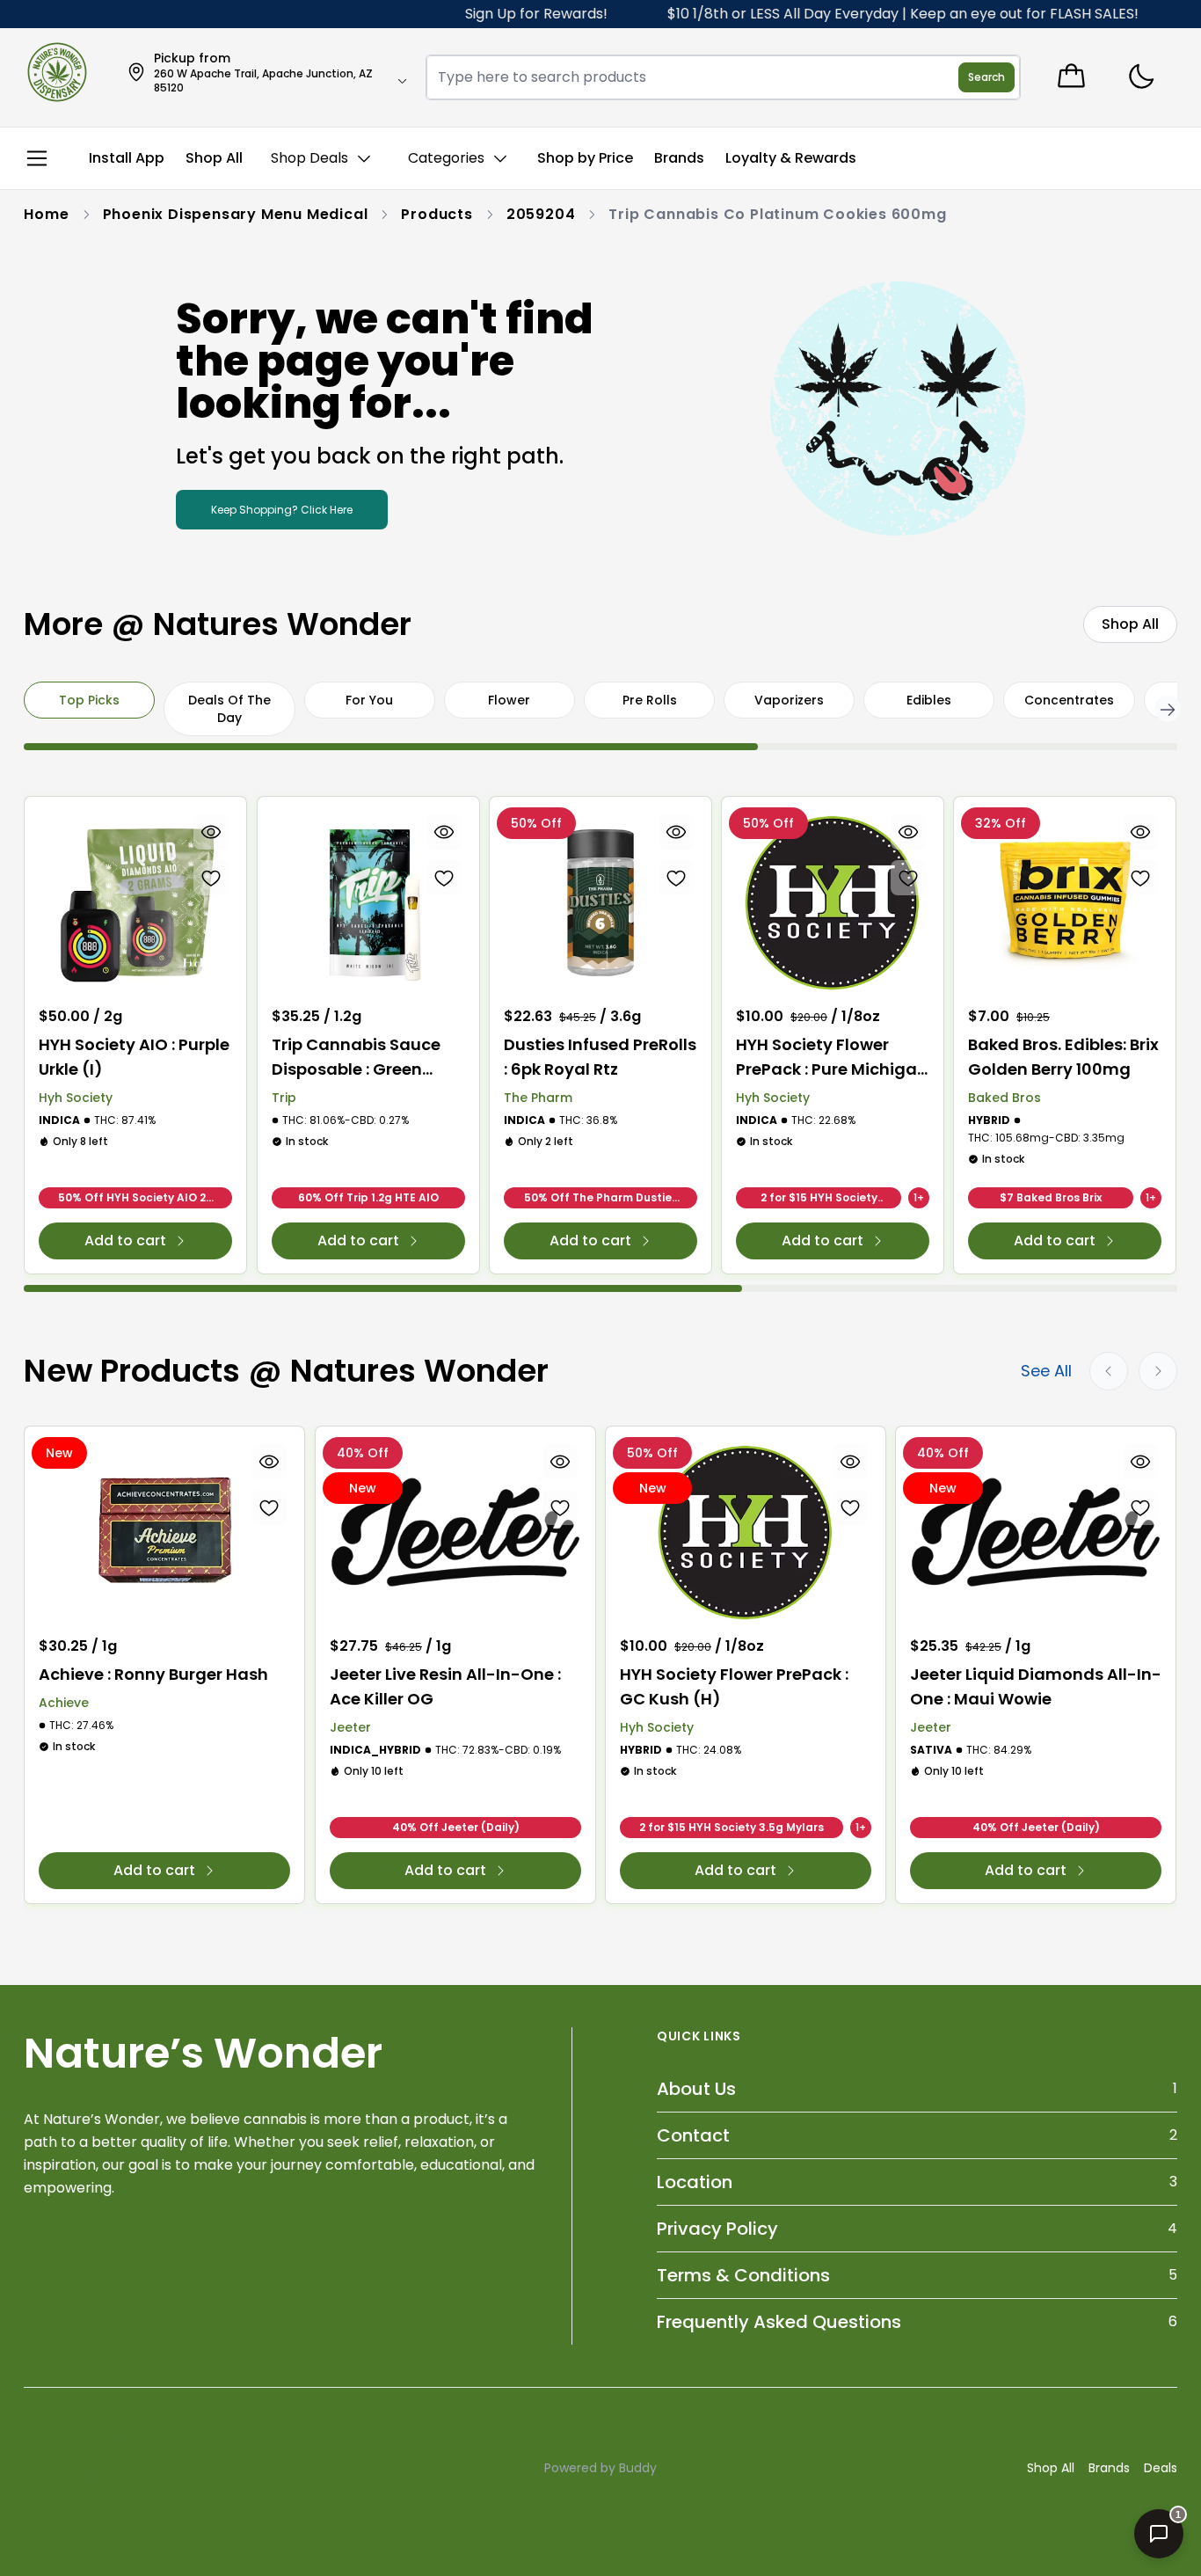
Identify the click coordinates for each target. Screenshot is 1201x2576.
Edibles (929, 700)
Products (437, 214)
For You (369, 700)
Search (986, 77)
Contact (693, 2135)
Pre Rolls (650, 700)
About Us (696, 2089)
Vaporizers (789, 700)
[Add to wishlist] (212, 878)
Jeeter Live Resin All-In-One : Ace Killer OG (445, 1686)
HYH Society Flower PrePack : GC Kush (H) (734, 1686)
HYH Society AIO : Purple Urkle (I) (134, 1057)
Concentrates (1069, 700)
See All (1046, 1371)
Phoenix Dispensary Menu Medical (236, 214)
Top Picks (89, 700)
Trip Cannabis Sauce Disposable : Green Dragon (356, 1058)
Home (46, 214)
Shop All (1051, 2468)
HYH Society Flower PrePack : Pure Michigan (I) (832, 1058)
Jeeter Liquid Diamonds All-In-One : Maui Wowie (1036, 1686)
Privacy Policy (717, 2229)
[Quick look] (212, 832)
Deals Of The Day (229, 709)
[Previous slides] (1109, 1371)
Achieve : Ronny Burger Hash (153, 1674)
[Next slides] (1158, 1371)
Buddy (638, 2468)
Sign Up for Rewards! (500, 14)
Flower (509, 700)
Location (695, 2182)
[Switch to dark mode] (1141, 77)
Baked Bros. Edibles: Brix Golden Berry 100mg (1063, 1057)
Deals (1161, 2468)
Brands (1109, 2468)
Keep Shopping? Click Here (282, 510)
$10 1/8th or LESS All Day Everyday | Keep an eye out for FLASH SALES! (867, 14)
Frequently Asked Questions (779, 2322)
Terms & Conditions (743, 2275)
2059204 (541, 214)
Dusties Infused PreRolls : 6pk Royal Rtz (600, 1057)
